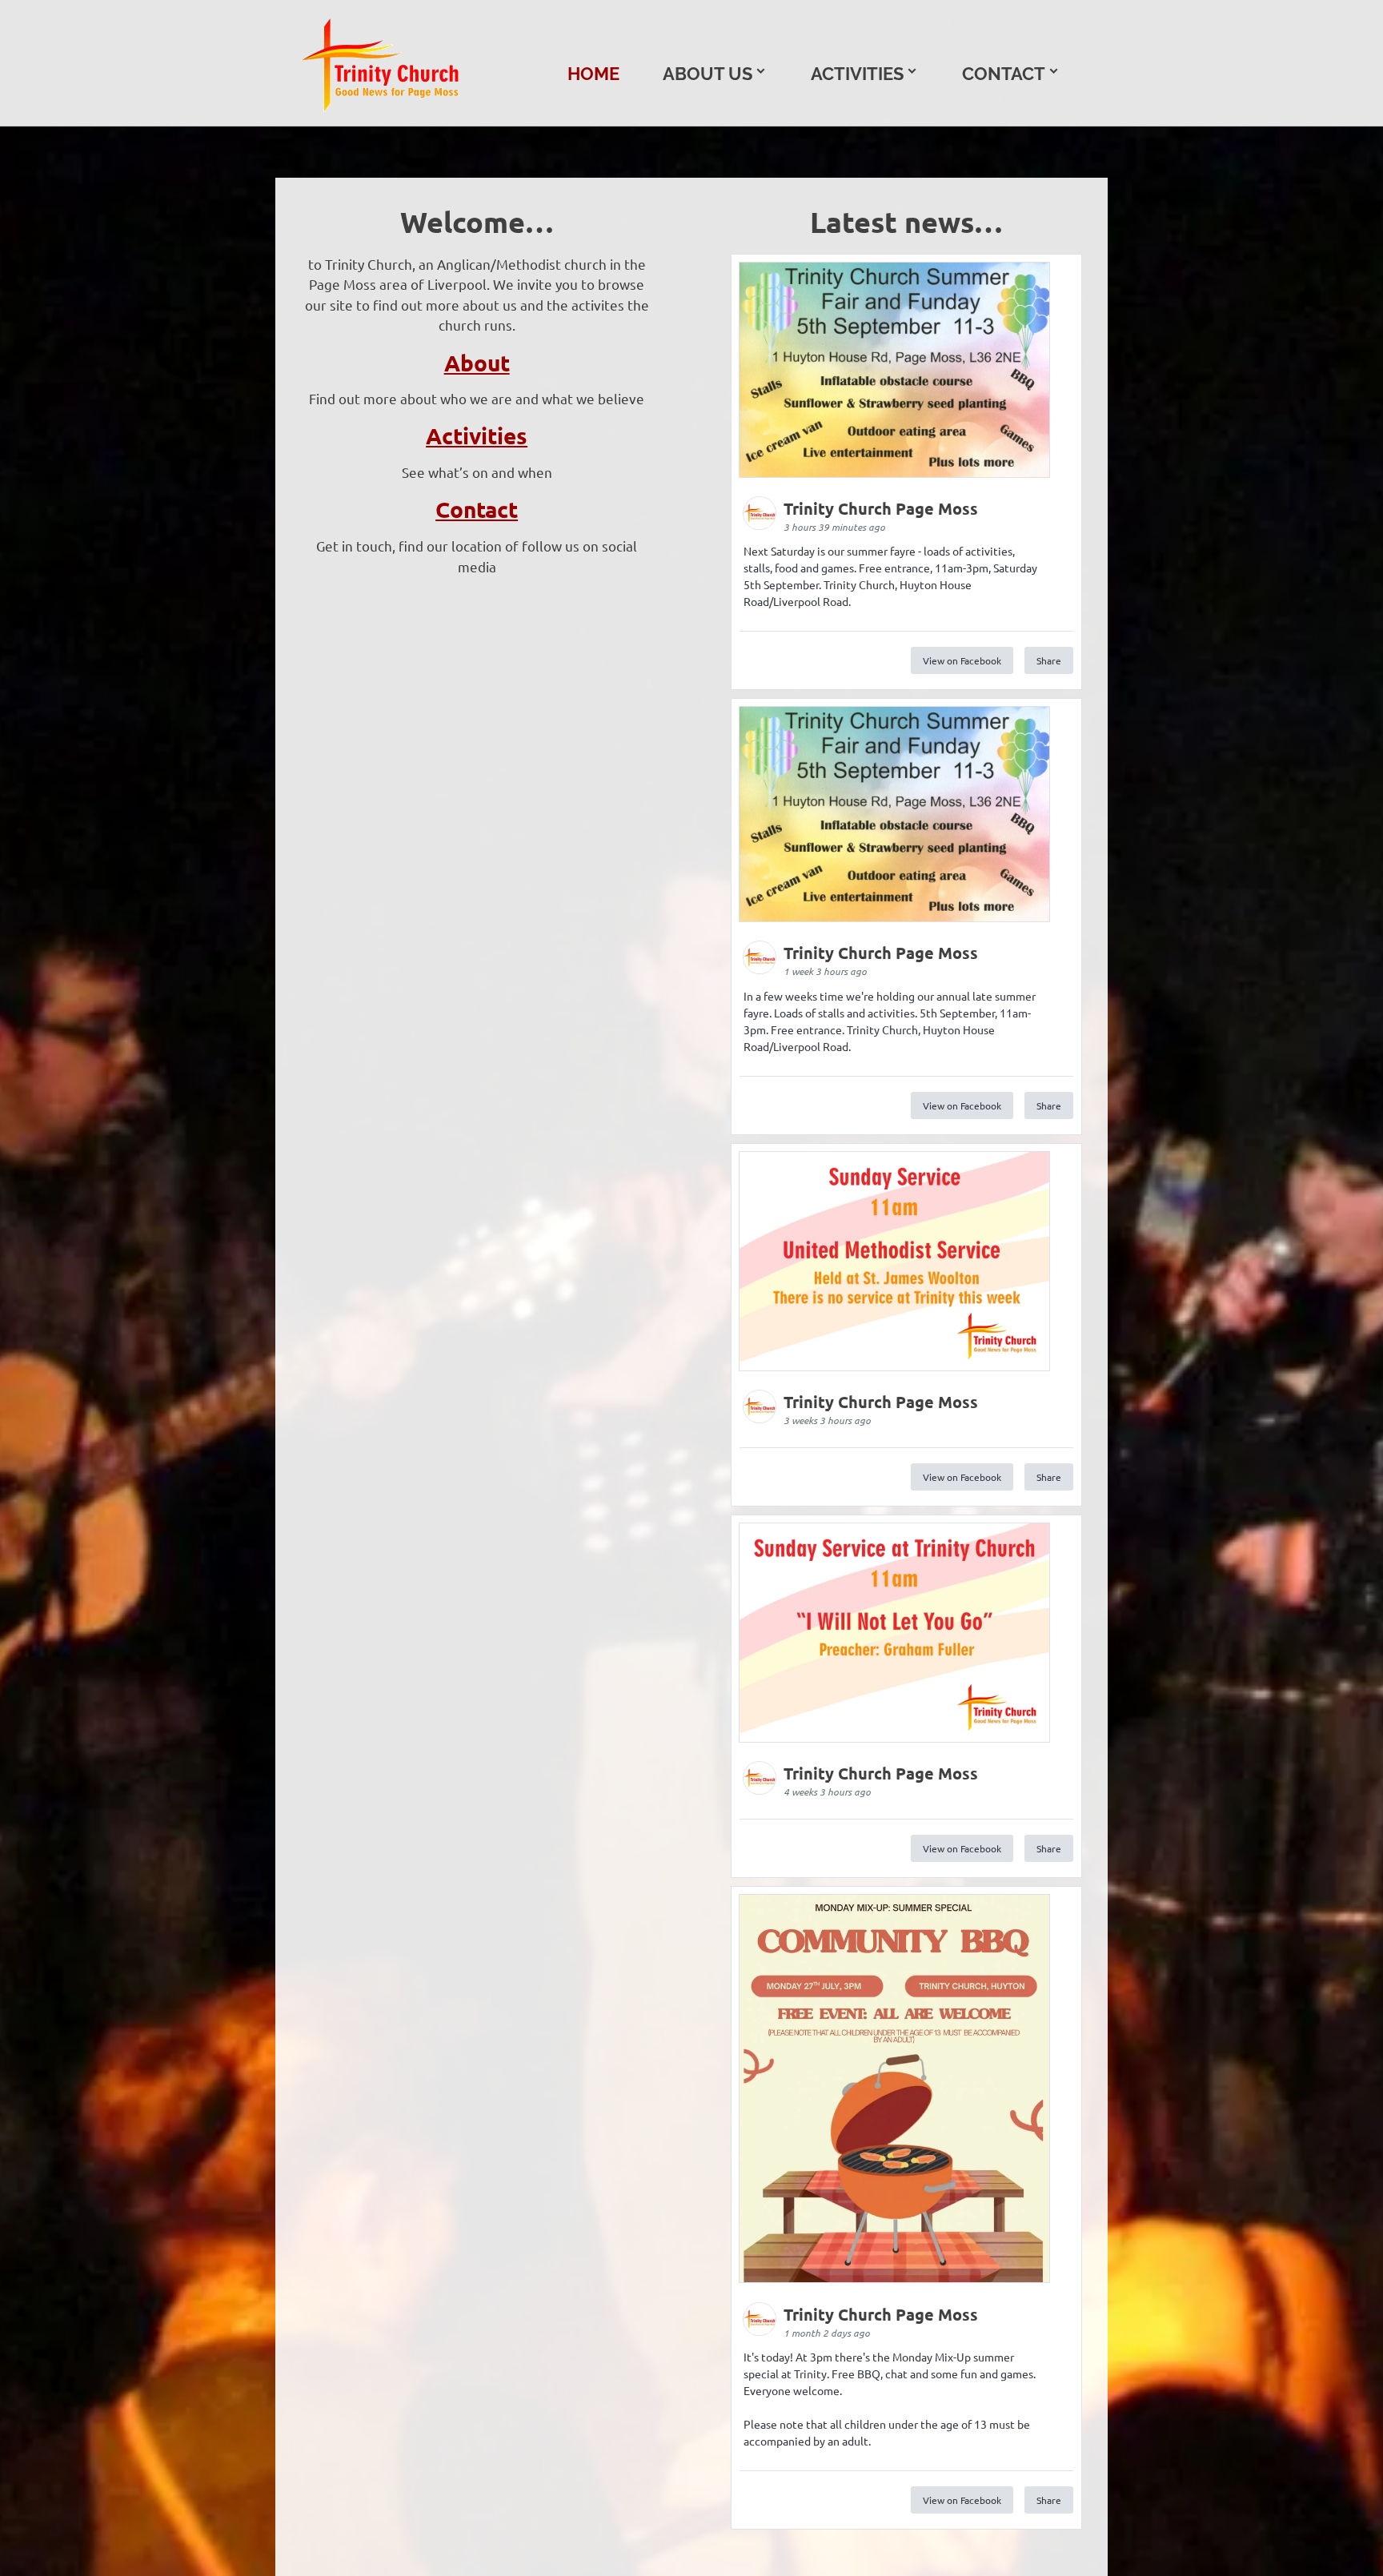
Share (1049, 660)
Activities (857, 74)
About (477, 362)
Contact (1004, 74)
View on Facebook (962, 660)
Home (593, 74)
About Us (708, 74)
